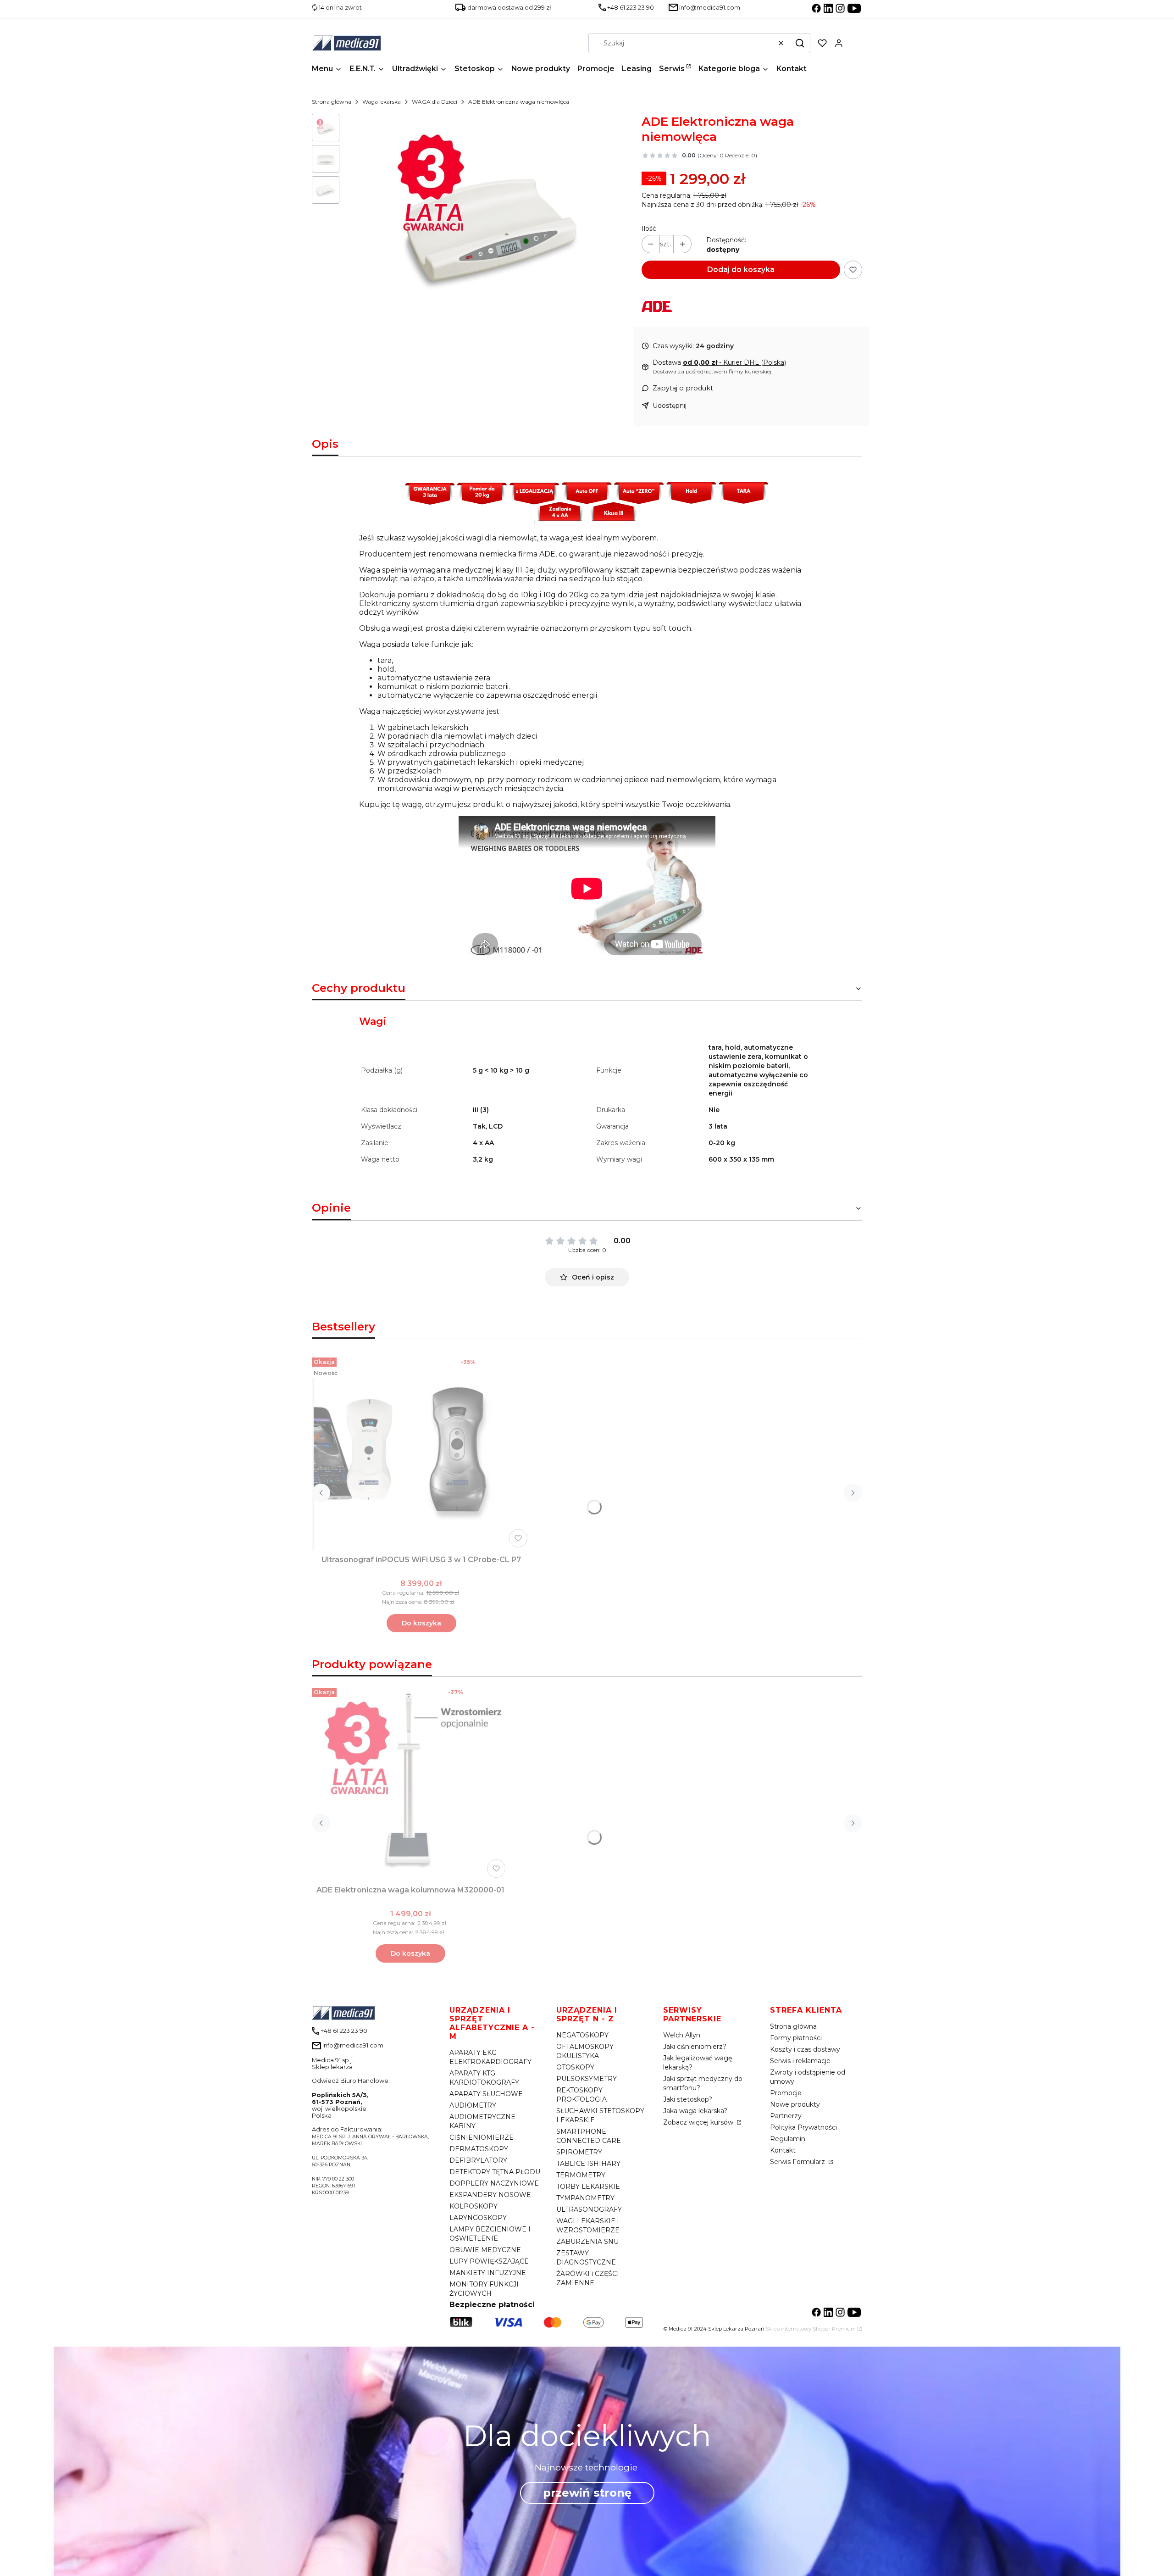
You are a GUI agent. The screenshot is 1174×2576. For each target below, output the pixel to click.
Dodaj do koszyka (741, 270)
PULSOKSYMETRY (587, 2079)
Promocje (786, 2093)
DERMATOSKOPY (479, 2149)
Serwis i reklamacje (800, 2061)
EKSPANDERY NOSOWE (490, 2195)
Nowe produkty (795, 2104)
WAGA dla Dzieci (435, 102)
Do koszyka (421, 1623)
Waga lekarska (382, 102)
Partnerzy (786, 2116)
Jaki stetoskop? (688, 2099)
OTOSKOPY (575, 2067)
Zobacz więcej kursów (699, 2122)
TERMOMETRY (581, 2175)
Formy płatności (796, 2038)
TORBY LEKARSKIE (588, 2187)
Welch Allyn (682, 2035)
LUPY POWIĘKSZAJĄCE (489, 2261)
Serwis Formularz (798, 2162)
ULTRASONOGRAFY (589, 2209)
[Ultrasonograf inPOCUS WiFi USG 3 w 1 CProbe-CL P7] (421, 1452)
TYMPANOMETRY (585, 2198)
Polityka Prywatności (803, 2127)
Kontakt (783, 2150)
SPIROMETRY (579, 2152)
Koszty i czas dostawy (805, 2049)
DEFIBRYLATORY (478, 2160)
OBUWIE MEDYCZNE (485, 2250)
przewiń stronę (587, 2493)
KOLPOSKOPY (473, 2206)
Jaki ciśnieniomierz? (695, 2047)
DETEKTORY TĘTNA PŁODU (495, 2172)
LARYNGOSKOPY (478, 2218)
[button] (800, 43)
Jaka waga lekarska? (695, 2111)
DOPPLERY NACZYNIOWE (494, 2183)
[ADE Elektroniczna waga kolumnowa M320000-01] (410, 1783)
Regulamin (788, 2139)
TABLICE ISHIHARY (588, 2164)
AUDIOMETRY (473, 2105)
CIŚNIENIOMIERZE (482, 2137)
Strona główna (332, 102)
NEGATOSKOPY (582, 2035)
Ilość (649, 228)
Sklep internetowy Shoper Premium (811, 2329)
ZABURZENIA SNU (587, 2242)
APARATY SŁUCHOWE (486, 2094)
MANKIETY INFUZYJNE (488, 2273)
